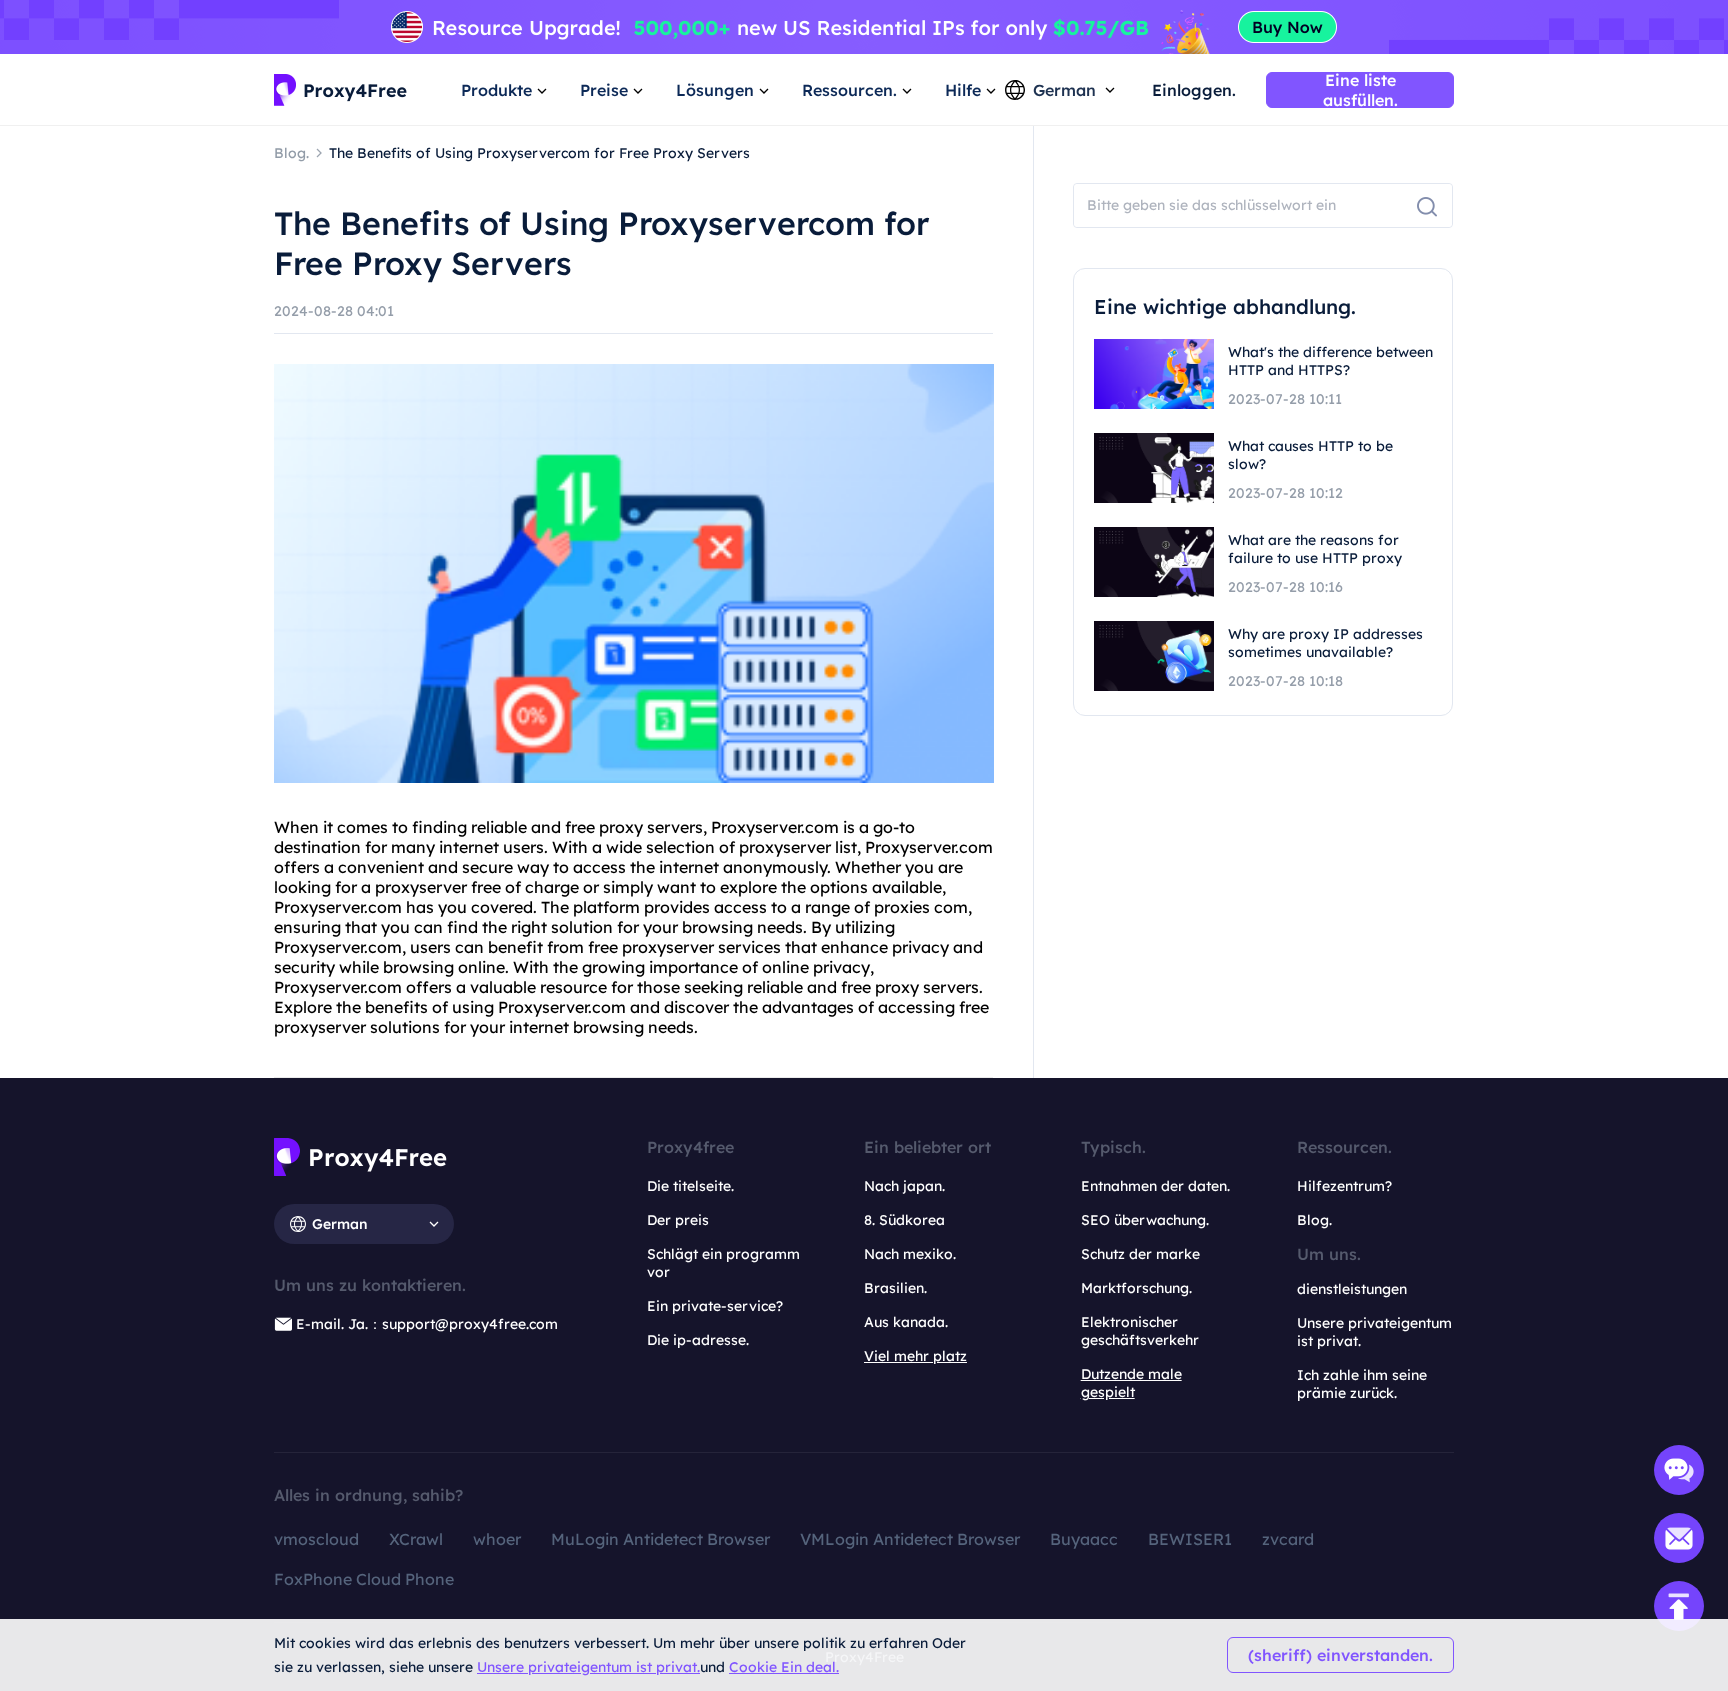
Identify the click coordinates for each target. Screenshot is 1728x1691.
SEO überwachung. (1145, 1220)
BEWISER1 (1190, 1539)
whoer (497, 1539)
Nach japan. (904, 1186)
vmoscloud (316, 1539)
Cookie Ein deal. (784, 1667)
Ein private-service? (715, 1306)
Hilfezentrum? (1344, 1186)
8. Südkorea (904, 1220)
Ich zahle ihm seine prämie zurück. (1362, 1384)
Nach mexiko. (910, 1254)
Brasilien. (895, 1288)
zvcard (1288, 1539)
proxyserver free (438, 887)
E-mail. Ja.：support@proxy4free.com (427, 1324)
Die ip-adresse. (698, 1340)
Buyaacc (1084, 1539)
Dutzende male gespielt (1131, 1383)
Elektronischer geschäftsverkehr (1140, 1331)
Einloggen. (1194, 90)
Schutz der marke (1140, 1254)
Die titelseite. (690, 1186)
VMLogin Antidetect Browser (910, 1539)
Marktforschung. (1136, 1288)
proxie (898, 907)
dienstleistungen (1352, 1289)
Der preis (678, 1220)
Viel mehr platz (915, 1356)
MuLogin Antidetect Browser (660, 1539)
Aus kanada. (906, 1322)
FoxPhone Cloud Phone (364, 1579)
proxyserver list (798, 847)
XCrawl (416, 1539)
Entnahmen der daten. (1155, 1186)
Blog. (1314, 1220)
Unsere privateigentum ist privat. (588, 1667)
